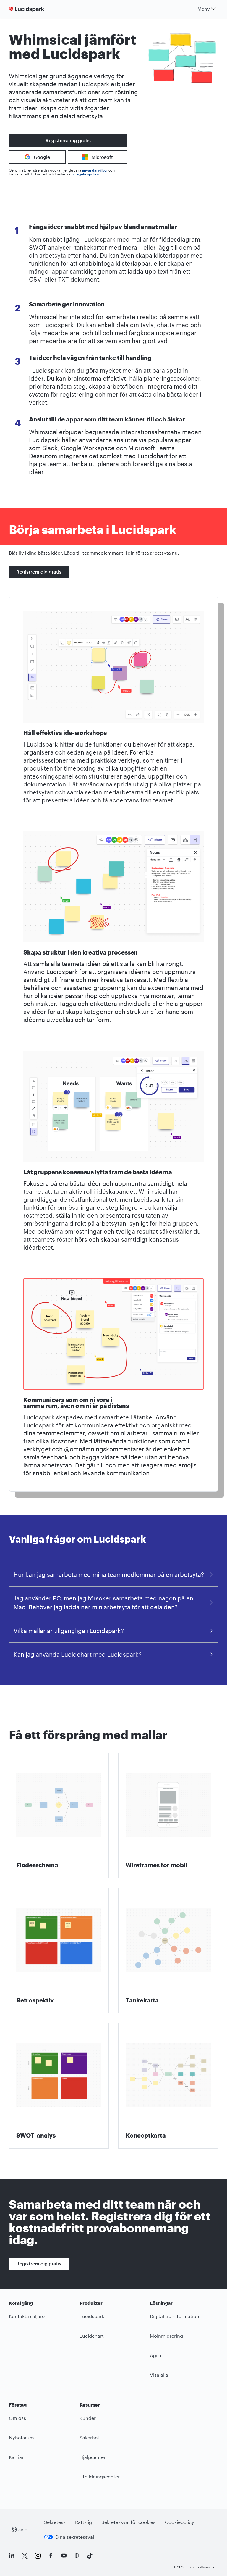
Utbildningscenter (100, 2476)
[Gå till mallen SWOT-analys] (59, 2086)
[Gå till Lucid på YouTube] (64, 2556)
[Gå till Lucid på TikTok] (90, 2556)
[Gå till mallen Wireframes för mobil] (168, 1815)
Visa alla (159, 2375)
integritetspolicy (86, 174)
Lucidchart (92, 2336)
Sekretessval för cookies (128, 2522)
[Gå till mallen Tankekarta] (168, 1951)
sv (21, 2529)
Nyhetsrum (21, 2437)
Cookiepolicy (180, 2522)
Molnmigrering (166, 2336)
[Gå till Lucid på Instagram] (38, 2556)
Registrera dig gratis (68, 140)
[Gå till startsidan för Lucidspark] (28, 9)
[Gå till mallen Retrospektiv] (59, 1951)
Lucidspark (92, 2316)
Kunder (88, 2418)
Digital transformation (175, 2316)
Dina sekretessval (75, 2537)
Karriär (16, 2457)
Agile (155, 2355)
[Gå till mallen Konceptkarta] (168, 2086)
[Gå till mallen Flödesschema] (59, 1815)
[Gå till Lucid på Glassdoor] (77, 2556)
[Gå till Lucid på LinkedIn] (12, 2556)
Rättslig (83, 2522)
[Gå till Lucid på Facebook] (51, 2556)
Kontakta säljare (27, 2316)
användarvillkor (95, 170)
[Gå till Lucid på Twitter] (25, 2556)
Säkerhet (89, 2437)
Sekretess (55, 2522)
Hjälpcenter (93, 2457)
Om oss (17, 2418)
